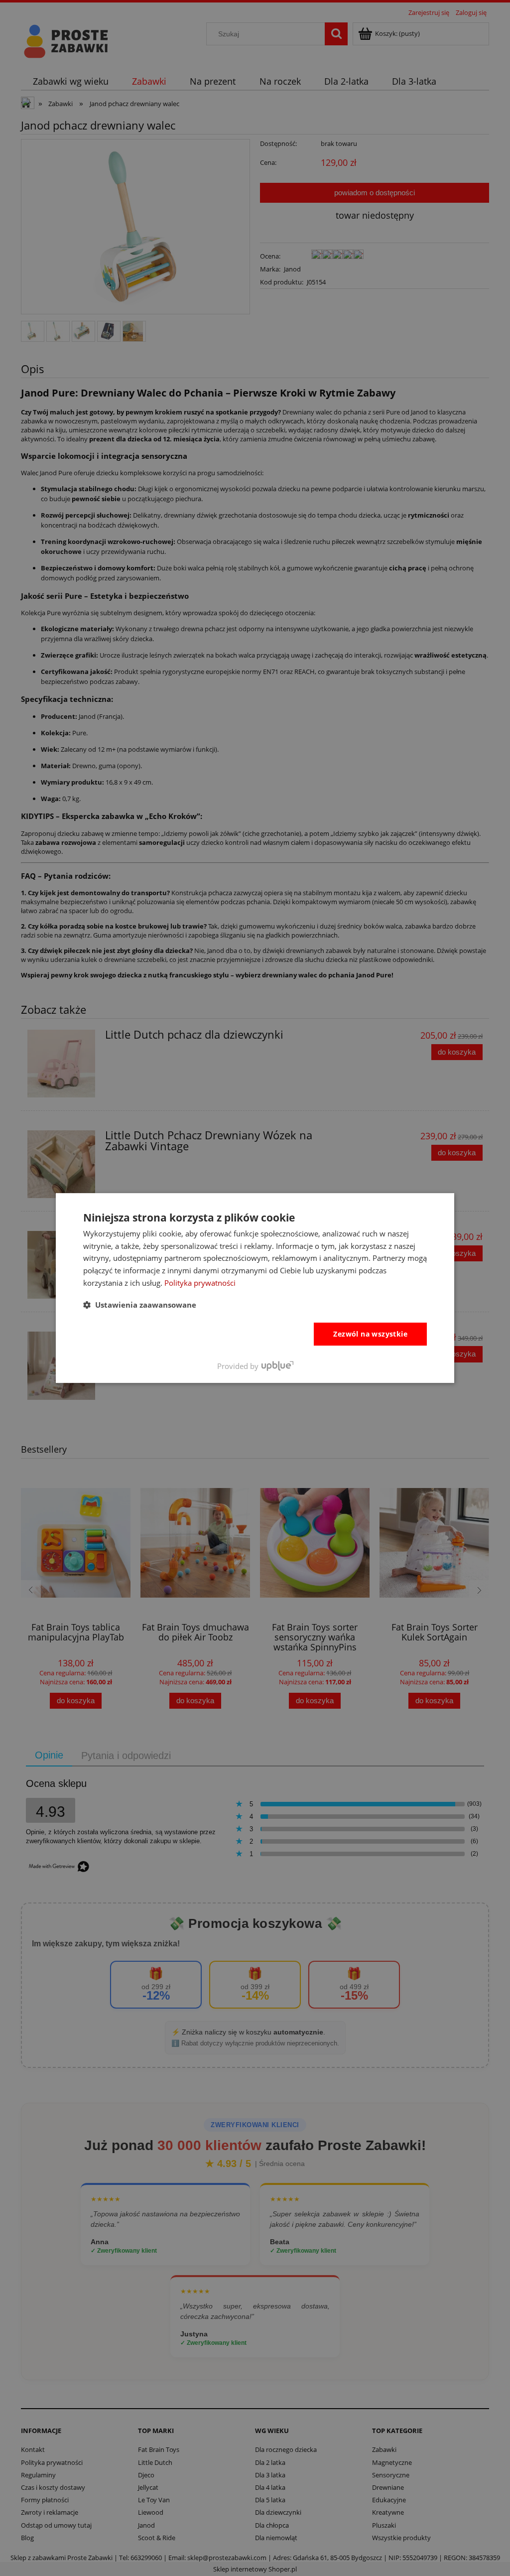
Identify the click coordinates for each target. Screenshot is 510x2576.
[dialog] (255, 1288)
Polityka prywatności (200, 1283)
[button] (140, 1305)
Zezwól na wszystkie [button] (370, 1334)
